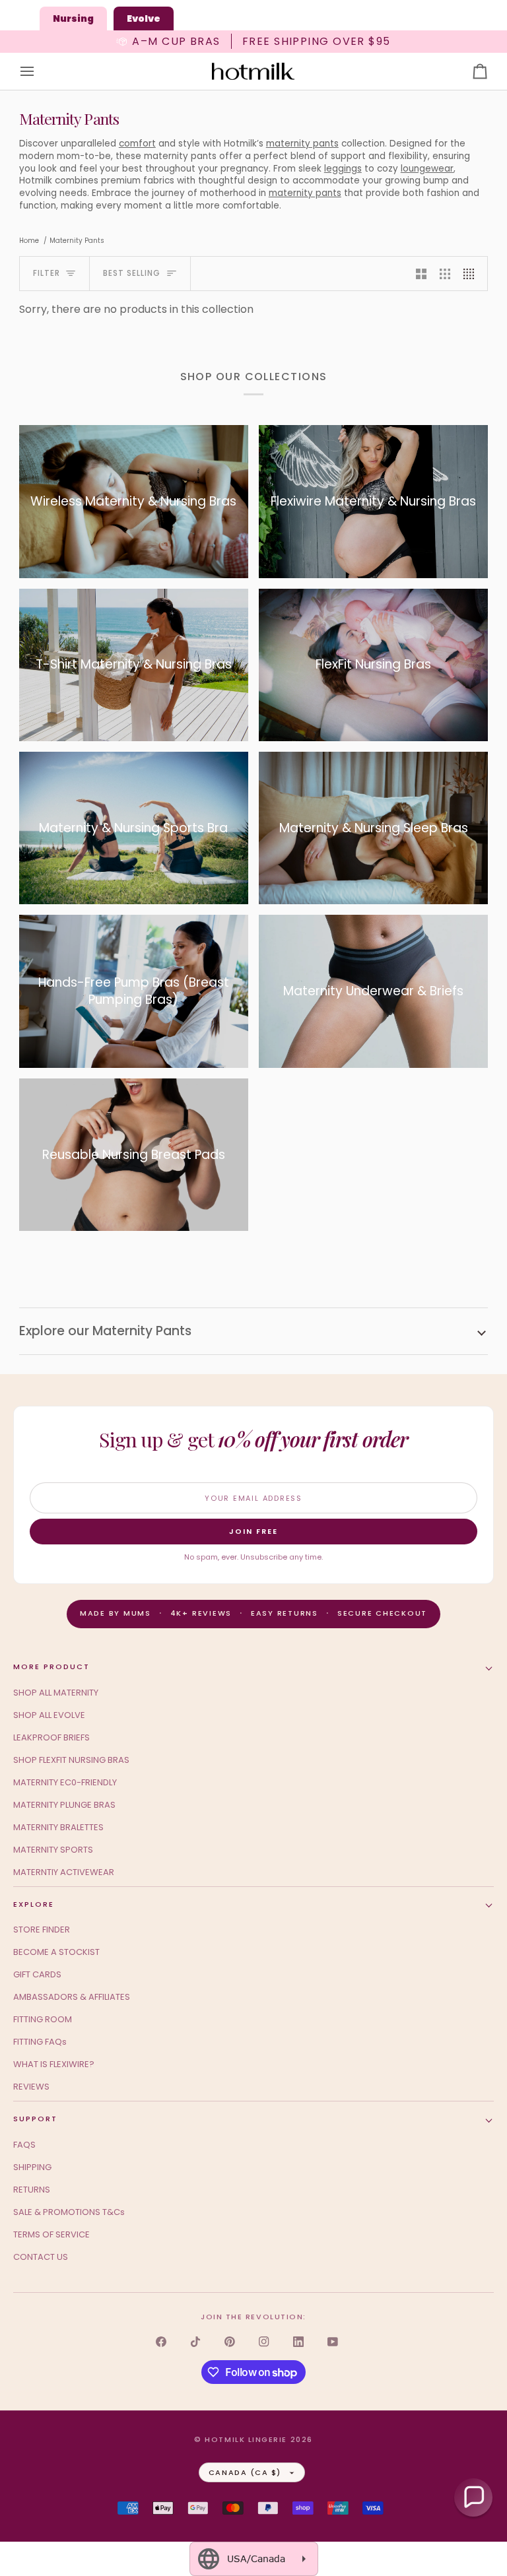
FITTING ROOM (43, 2019)
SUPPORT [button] (35, 2119)
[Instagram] (264, 2342)
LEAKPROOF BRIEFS (51, 1737)
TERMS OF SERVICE (51, 2234)
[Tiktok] (195, 2342)
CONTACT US (41, 2257)
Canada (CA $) (245, 2472)
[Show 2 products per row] (421, 274)
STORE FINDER (42, 1930)
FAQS (24, 2145)
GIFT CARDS (37, 1974)
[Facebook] (161, 2342)
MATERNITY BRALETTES (58, 1827)
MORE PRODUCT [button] (51, 1667)
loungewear (427, 169)
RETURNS (32, 2190)
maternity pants (302, 144)
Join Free (253, 1531)
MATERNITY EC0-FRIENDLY (65, 1782)
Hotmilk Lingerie (246, 2439)
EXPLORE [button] (34, 1904)
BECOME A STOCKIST (56, 1952)
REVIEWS (31, 2087)
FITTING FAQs (40, 2042)
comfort (137, 144)
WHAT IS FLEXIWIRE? (54, 2064)
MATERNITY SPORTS (53, 1850)
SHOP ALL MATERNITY (56, 1693)
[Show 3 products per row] (445, 274)
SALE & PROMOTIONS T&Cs (69, 2212)
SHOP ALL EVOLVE (49, 1715)
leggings (343, 169)
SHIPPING (32, 2167)
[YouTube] (333, 2342)
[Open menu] (39, 72)
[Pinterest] (230, 2342)
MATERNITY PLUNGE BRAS (64, 1805)
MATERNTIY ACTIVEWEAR (64, 1872)
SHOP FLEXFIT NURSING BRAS (71, 1760)
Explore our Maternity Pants (105, 1331)
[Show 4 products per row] (472, 274)
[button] (473, 2497)
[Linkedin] (298, 2342)
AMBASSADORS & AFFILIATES (72, 1997)
